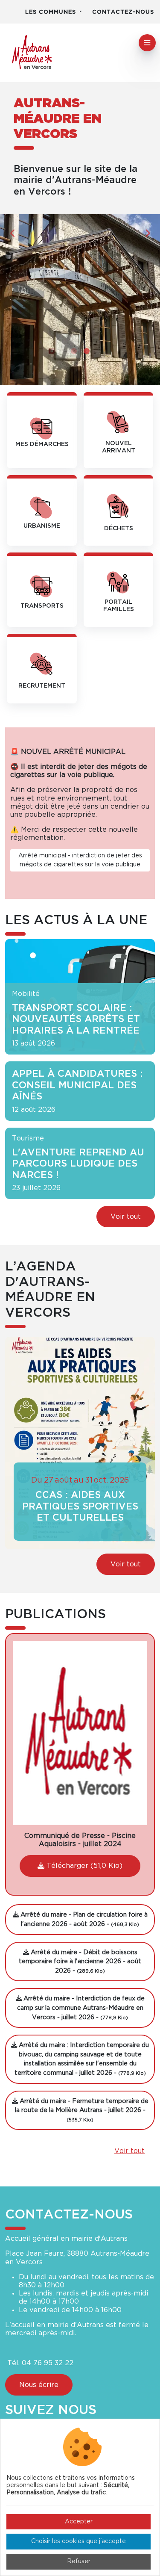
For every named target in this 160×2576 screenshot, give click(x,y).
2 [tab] (87, 351)
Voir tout (126, 1217)
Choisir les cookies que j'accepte (79, 2541)
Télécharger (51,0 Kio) (83, 1866)
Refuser (79, 2561)
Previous (13, 233)
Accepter (79, 2522)
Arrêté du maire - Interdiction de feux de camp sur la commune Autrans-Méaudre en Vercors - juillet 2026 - (81, 2008)
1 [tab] (74, 351)
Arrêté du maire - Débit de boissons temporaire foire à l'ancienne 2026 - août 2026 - (80, 1962)
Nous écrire (39, 2385)
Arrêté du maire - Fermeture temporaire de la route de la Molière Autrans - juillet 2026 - (82, 2110)
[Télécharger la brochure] (80, 1733)
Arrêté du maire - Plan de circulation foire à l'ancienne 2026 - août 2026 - (83, 1919)
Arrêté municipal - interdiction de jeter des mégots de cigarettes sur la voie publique (80, 860)
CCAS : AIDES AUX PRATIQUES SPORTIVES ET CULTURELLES (80, 1506)
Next (147, 233)
